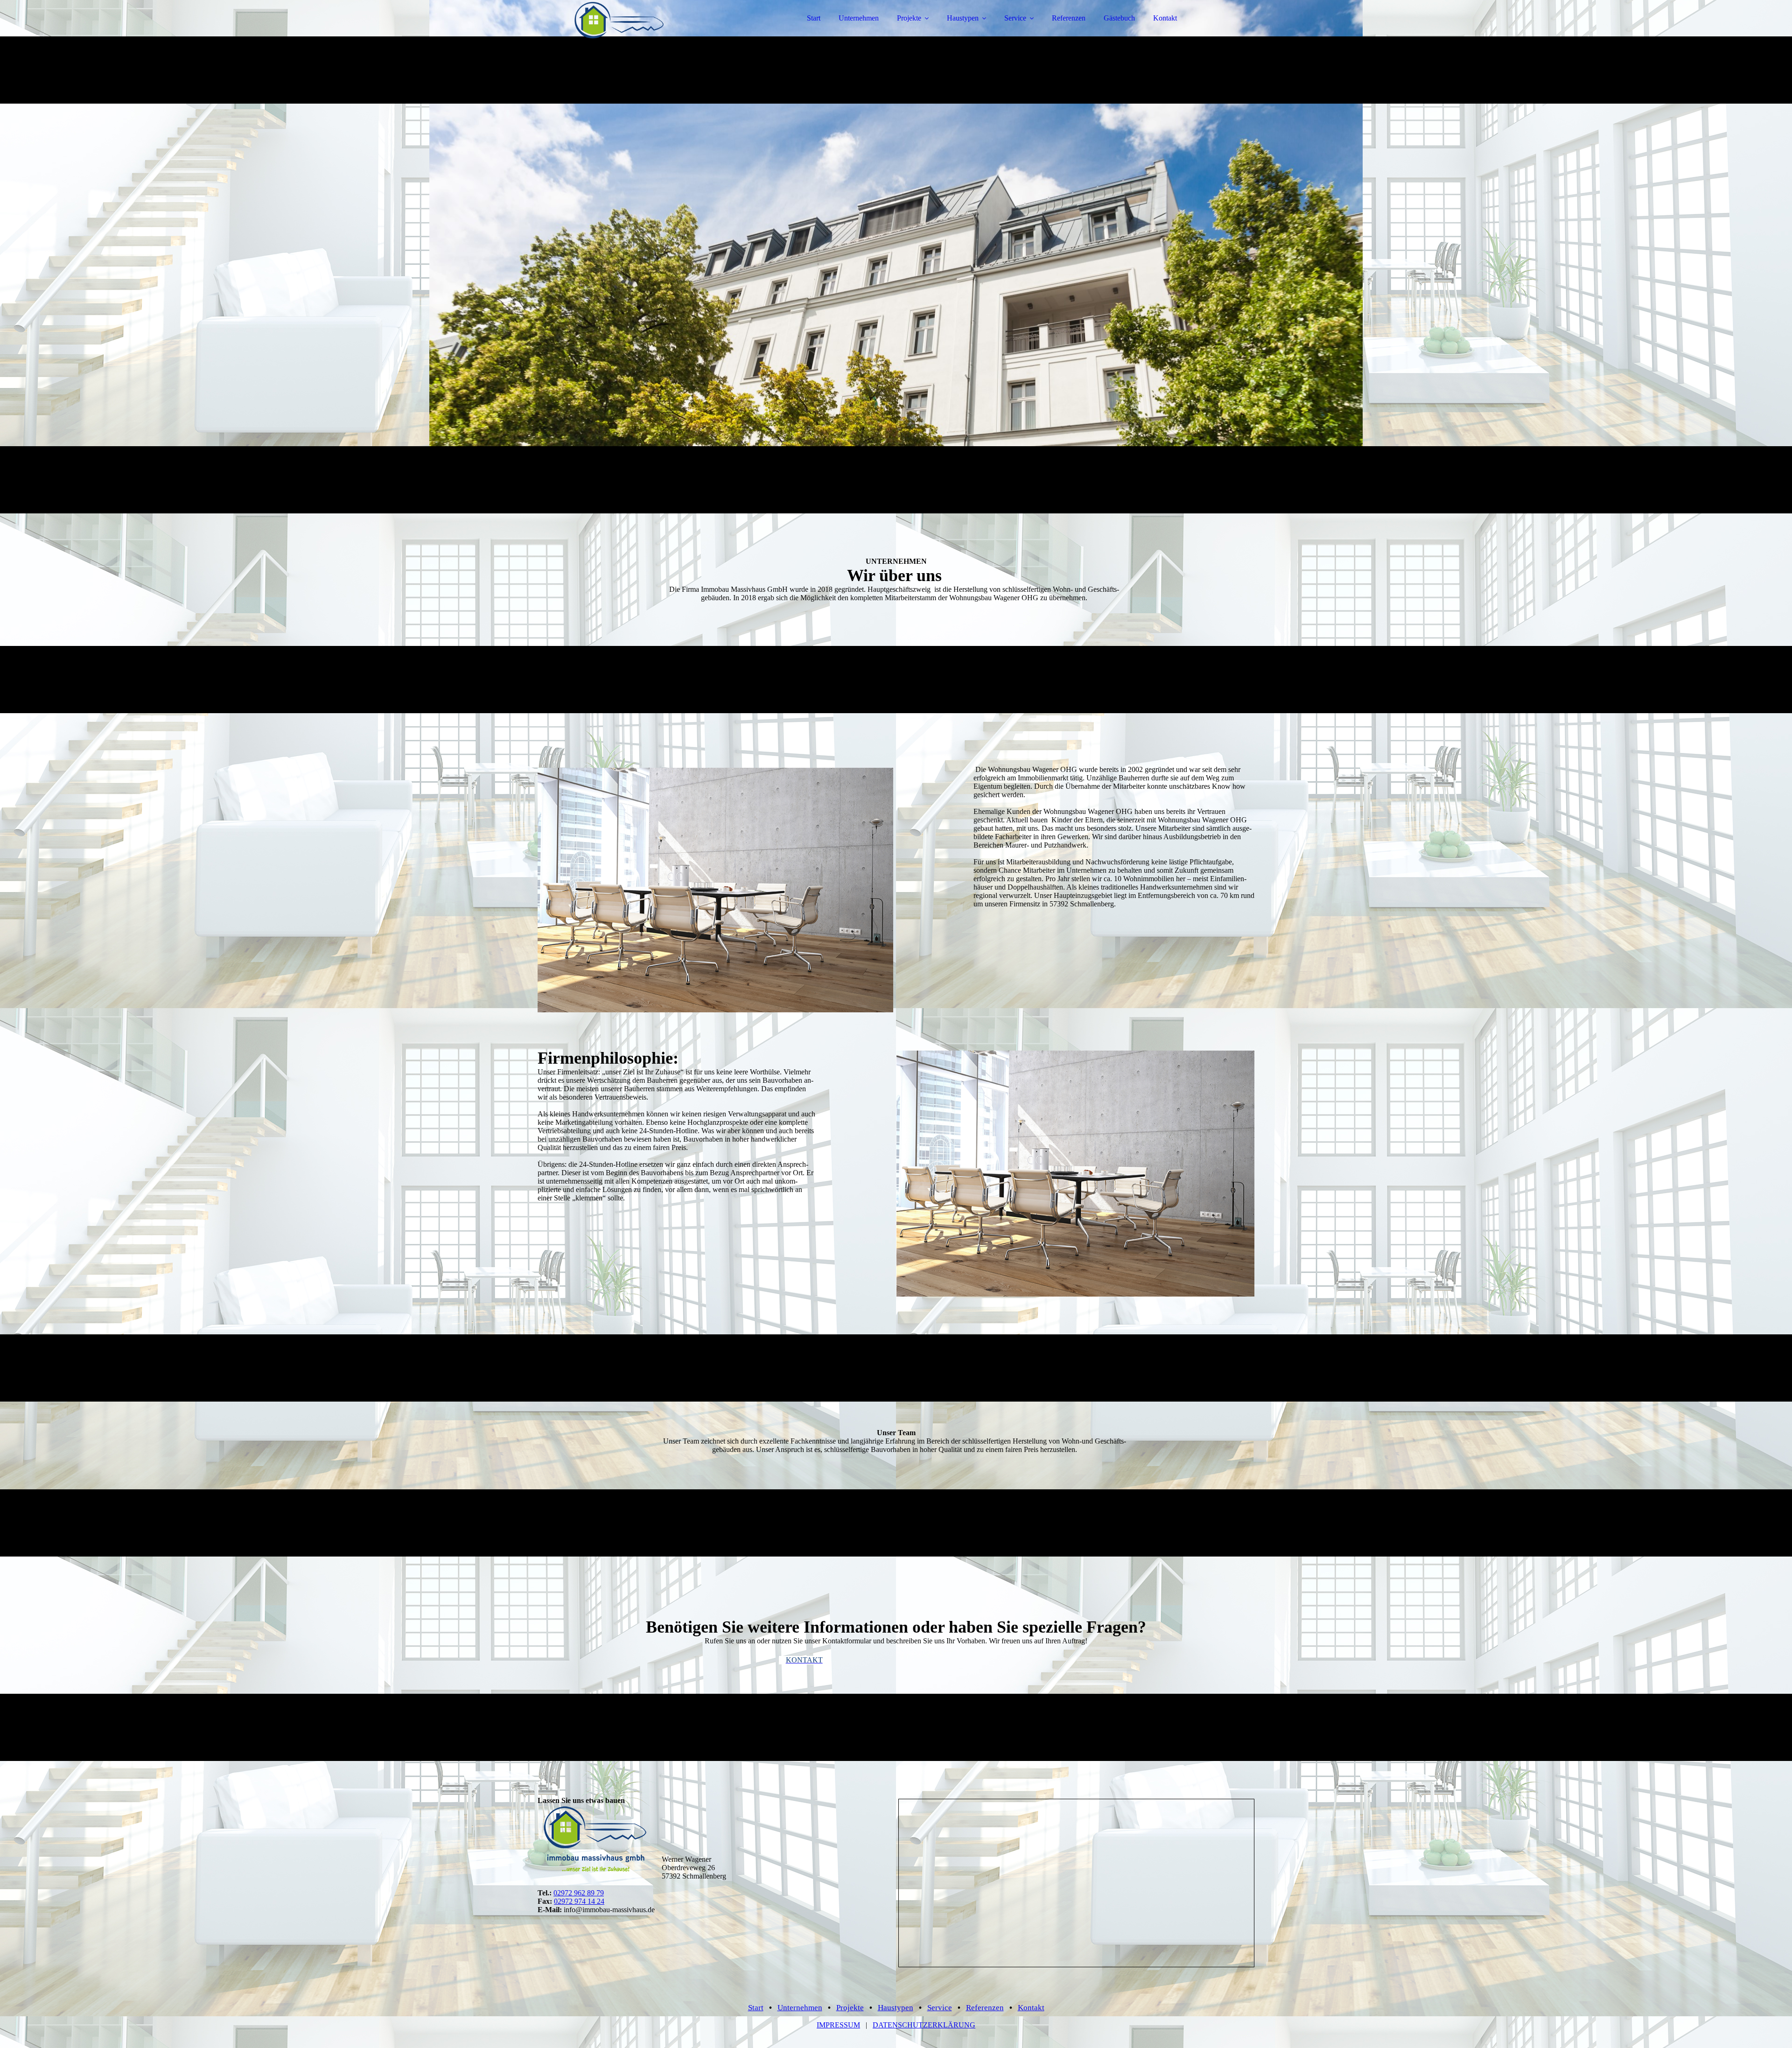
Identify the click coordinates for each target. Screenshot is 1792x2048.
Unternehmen (859, 18)
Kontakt (1165, 18)
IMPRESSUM (838, 2025)
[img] (619, 33)
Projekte (909, 18)
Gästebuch (1119, 18)
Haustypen (963, 18)
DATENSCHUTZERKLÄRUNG (924, 2025)
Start (814, 18)
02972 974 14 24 (579, 1901)
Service (1015, 18)
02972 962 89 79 (579, 1893)
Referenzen (1069, 18)
